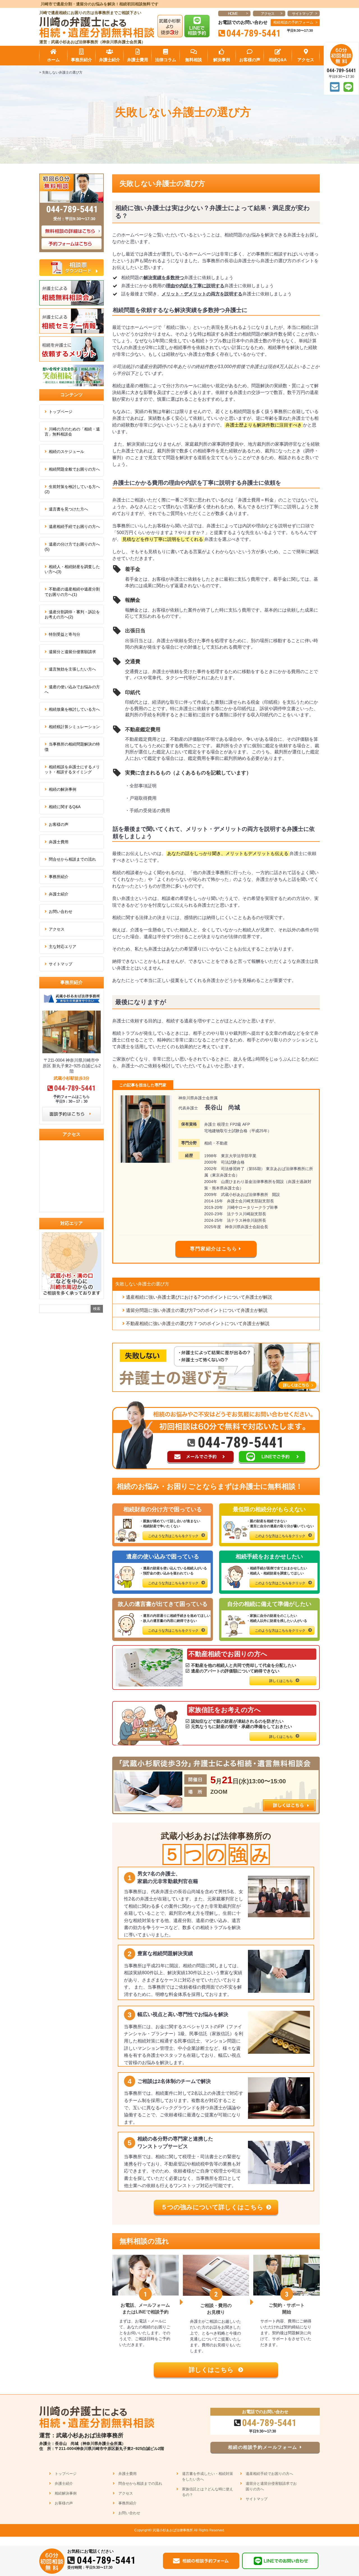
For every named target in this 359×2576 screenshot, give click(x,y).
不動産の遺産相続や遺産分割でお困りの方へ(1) (72, 592)
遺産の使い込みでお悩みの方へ (72, 689)
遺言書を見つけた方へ (68, 509)
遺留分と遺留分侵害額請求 (72, 652)
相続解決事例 (66, 2493)
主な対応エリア (63, 947)
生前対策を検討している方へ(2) (72, 489)
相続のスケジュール (66, 452)
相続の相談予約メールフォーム (263, 2447)
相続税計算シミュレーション (74, 727)
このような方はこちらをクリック (173, 1536)
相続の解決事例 (63, 789)
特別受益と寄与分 (65, 634)
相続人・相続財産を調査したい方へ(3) (72, 569)
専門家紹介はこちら (213, 1249)
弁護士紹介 (59, 894)
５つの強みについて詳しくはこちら (212, 2207)
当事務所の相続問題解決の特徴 (72, 747)
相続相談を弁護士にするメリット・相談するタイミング (72, 769)
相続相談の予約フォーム (293, 22)
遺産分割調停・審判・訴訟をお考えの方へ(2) (72, 614)
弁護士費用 (59, 842)
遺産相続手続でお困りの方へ (74, 526)
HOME (233, 14)
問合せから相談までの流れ (72, 859)
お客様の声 (59, 824)
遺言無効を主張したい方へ (72, 669)
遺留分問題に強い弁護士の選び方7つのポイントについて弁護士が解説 (197, 1310)
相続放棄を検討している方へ (74, 709)
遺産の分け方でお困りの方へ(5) (72, 547)
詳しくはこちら (281, 1681)
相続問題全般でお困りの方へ (74, 469)
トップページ (61, 412)
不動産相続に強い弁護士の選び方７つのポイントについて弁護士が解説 (198, 1324)
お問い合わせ (61, 911)
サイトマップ (302, 14)
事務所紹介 (59, 877)
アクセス (268, 14)
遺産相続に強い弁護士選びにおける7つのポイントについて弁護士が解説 (199, 1297)
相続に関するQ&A (65, 807)
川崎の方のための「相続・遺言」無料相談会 (72, 432)
